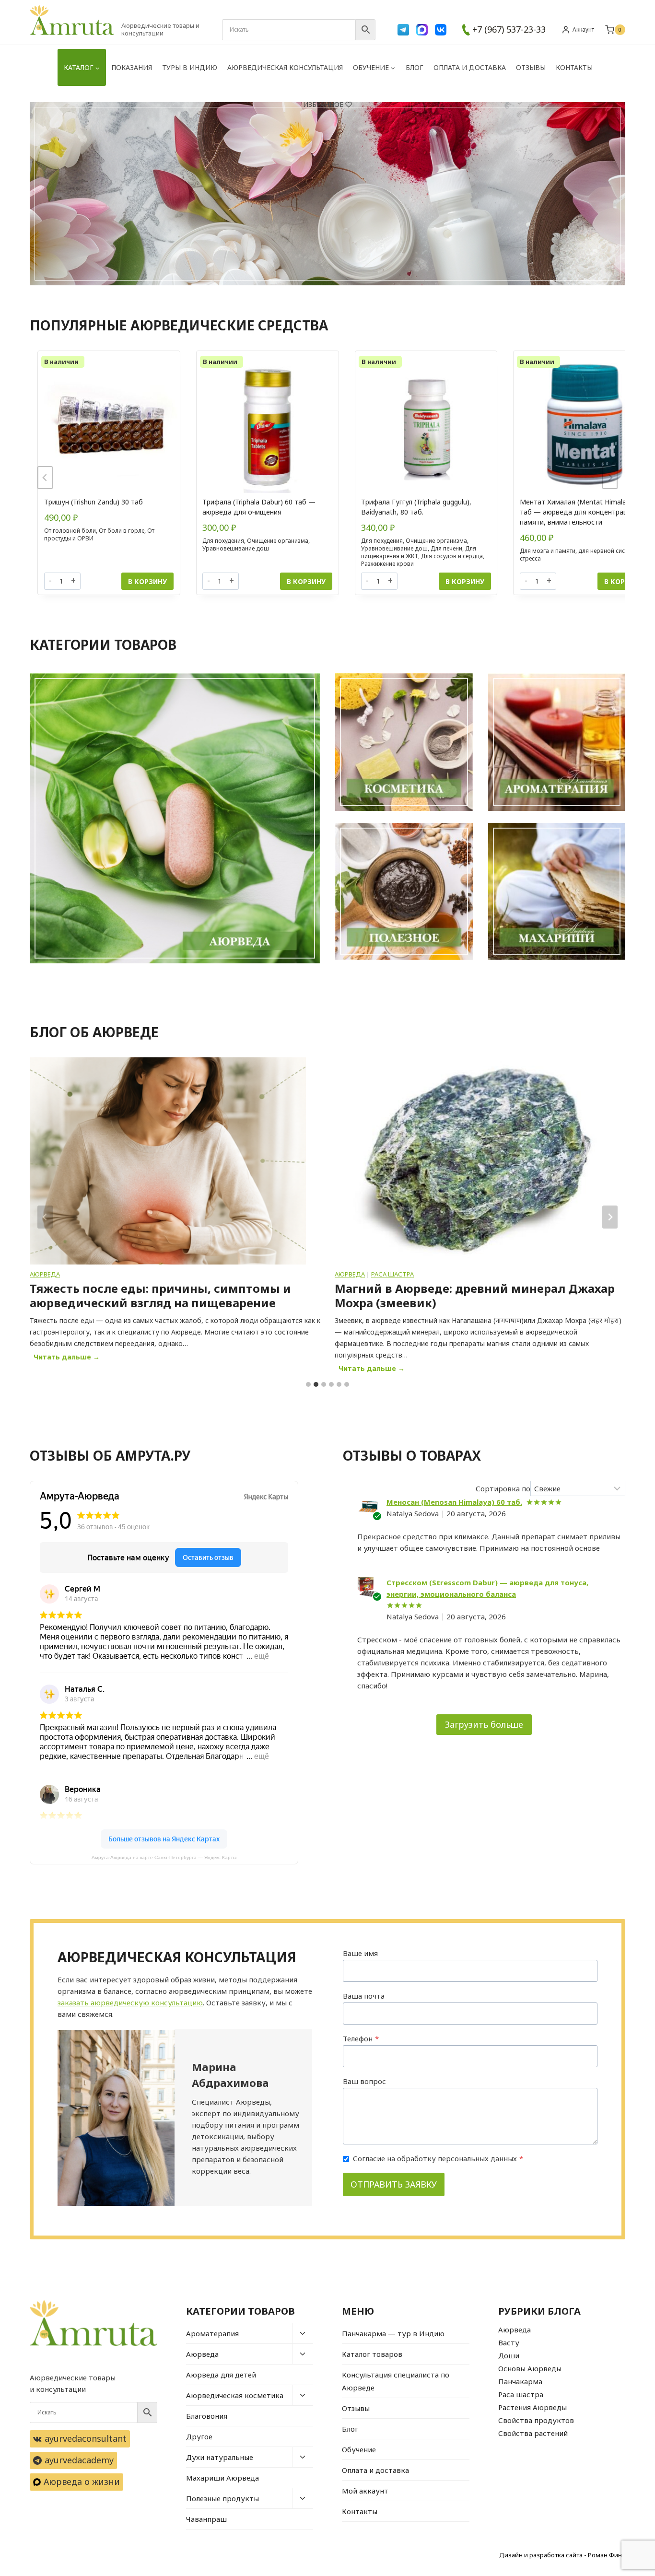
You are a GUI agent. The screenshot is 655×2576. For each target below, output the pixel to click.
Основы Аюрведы (530, 2368)
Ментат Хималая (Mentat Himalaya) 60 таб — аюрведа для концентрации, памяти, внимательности (583, 512)
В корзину (147, 581)
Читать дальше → (69, 1358)
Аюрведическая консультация (285, 67)
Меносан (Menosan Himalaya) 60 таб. (454, 1502)
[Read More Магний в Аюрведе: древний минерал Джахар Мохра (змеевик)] (473, 1161)
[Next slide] (610, 478)
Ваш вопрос (364, 2081)
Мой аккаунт (365, 2491)
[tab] (308, 1384)
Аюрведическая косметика (235, 2395)
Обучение (359, 2449)
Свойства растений (533, 2433)
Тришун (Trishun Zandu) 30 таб (94, 502)
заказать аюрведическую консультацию (130, 2002)
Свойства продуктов (536, 2420)
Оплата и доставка (470, 67)
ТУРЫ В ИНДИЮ (190, 67)
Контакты (574, 67)
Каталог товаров (372, 2354)
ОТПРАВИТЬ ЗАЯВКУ (394, 2184)
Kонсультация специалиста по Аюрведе (396, 2381)
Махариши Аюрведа (222, 2478)
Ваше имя (360, 1953)
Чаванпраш (206, 2519)
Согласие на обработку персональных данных (438, 2158)
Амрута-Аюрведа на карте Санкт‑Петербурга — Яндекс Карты (164, 1857)
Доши (509, 2355)
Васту (509, 2342)
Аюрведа (45, 1274)
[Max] (422, 30)
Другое (199, 2436)
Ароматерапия (212, 2333)
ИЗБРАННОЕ (323, 104)
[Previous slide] (45, 478)
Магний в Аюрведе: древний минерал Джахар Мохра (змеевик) (475, 1296)
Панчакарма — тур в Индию (393, 2333)
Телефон (361, 2038)
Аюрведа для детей (221, 2375)
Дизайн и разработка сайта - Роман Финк (562, 2555)
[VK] (441, 30)
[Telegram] (403, 30)
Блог (415, 67)
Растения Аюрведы (532, 2407)
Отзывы (531, 67)
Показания (132, 67)
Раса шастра (392, 1274)
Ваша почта (364, 1996)
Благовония (207, 2416)
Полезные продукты (222, 2498)
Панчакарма (520, 2381)
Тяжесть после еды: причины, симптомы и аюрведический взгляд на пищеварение (160, 1296)
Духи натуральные (220, 2457)
